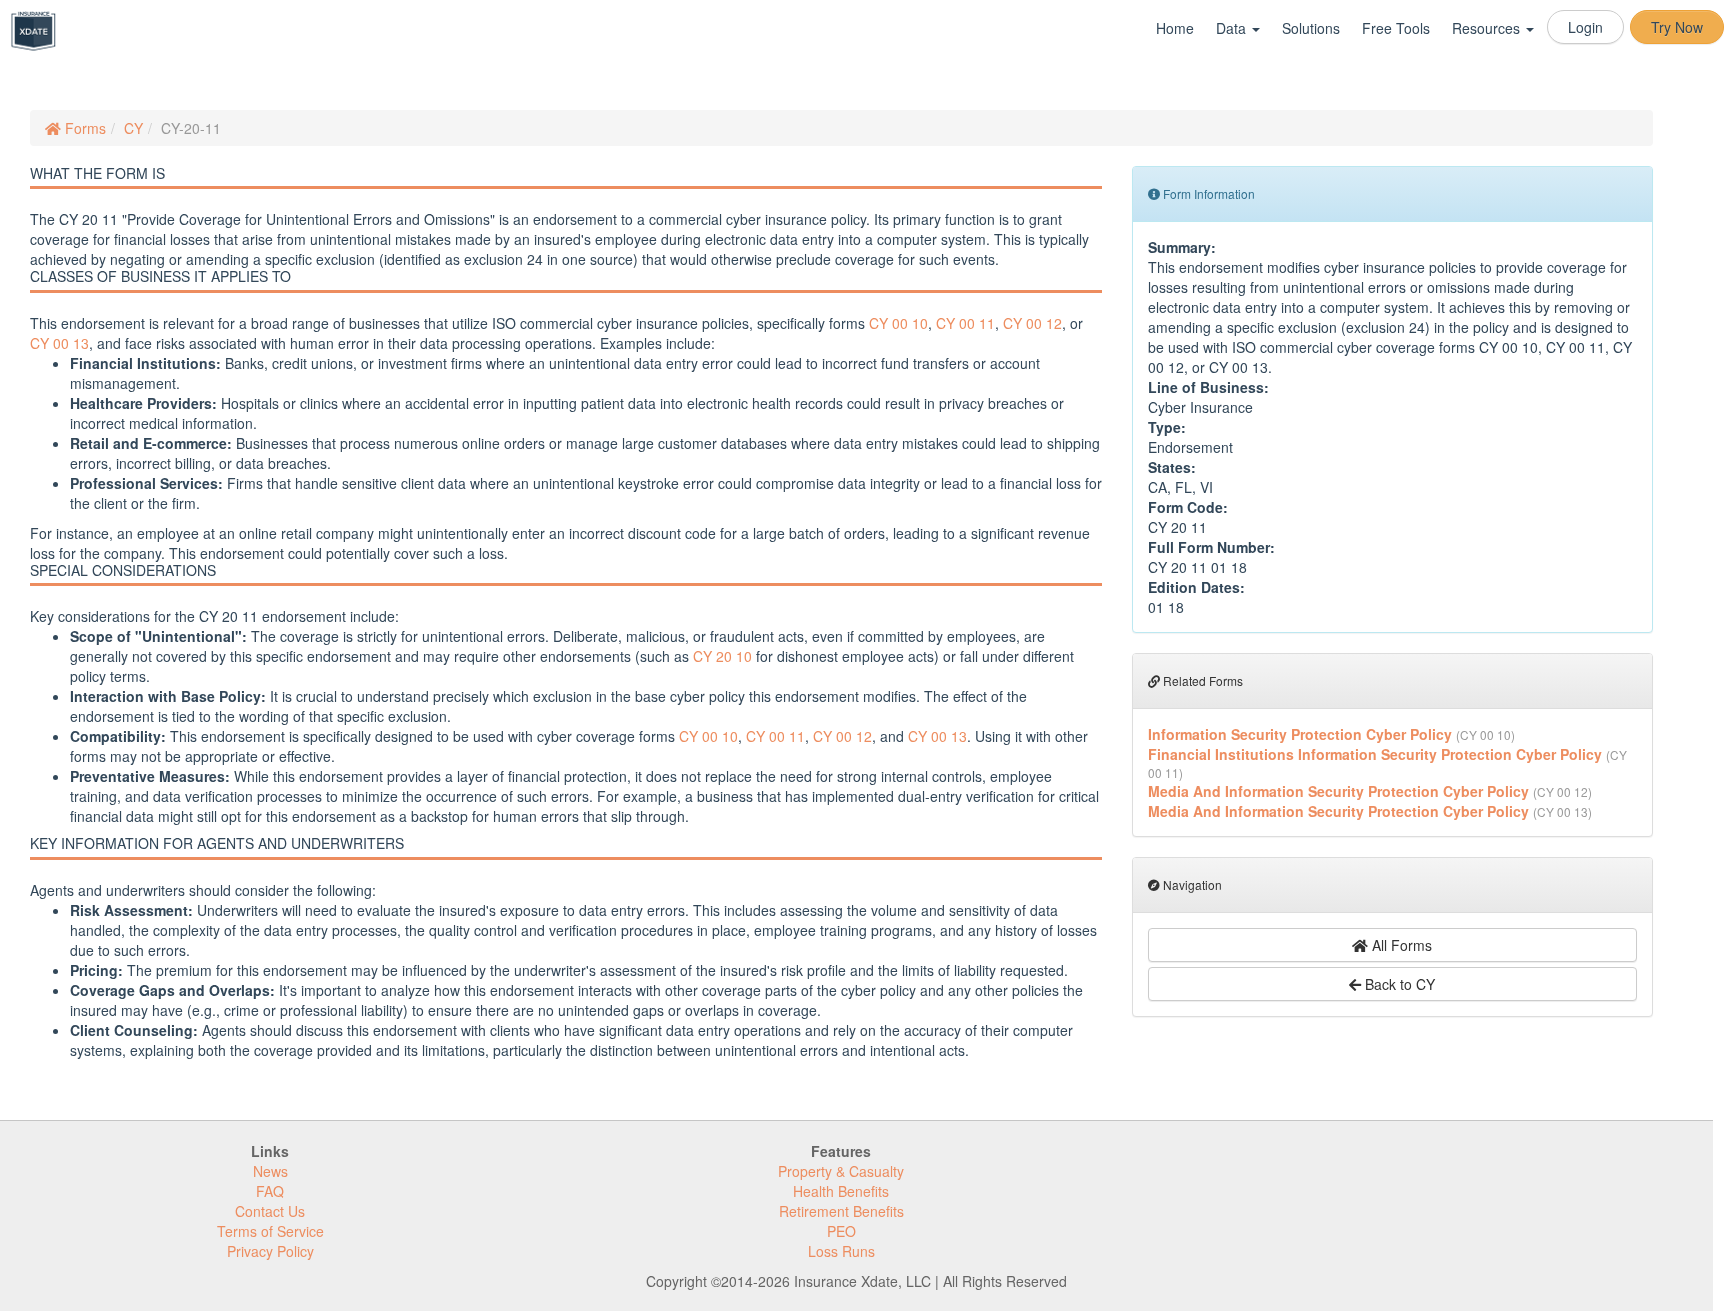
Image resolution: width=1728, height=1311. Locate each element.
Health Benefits (841, 1191)
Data (1233, 28)
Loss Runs (841, 1251)
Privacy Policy (270, 1251)
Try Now (1677, 27)
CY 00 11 (965, 323)
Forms (83, 128)
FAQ (270, 1191)
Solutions (1311, 28)
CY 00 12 (1032, 323)
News (270, 1171)
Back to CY (1398, 984)
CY (133, 128)
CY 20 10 (722, 656)
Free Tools (1396, 28)
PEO (841, 1231)
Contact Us (270, 1211)
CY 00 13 (59, 343)
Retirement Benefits (841, 1211)
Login (1585, 27)
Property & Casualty (841, 1171)
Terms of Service (270, 1231)
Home (1175, 28)
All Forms (1400, 945)
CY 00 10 (898, 323)
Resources (1488, 28)
